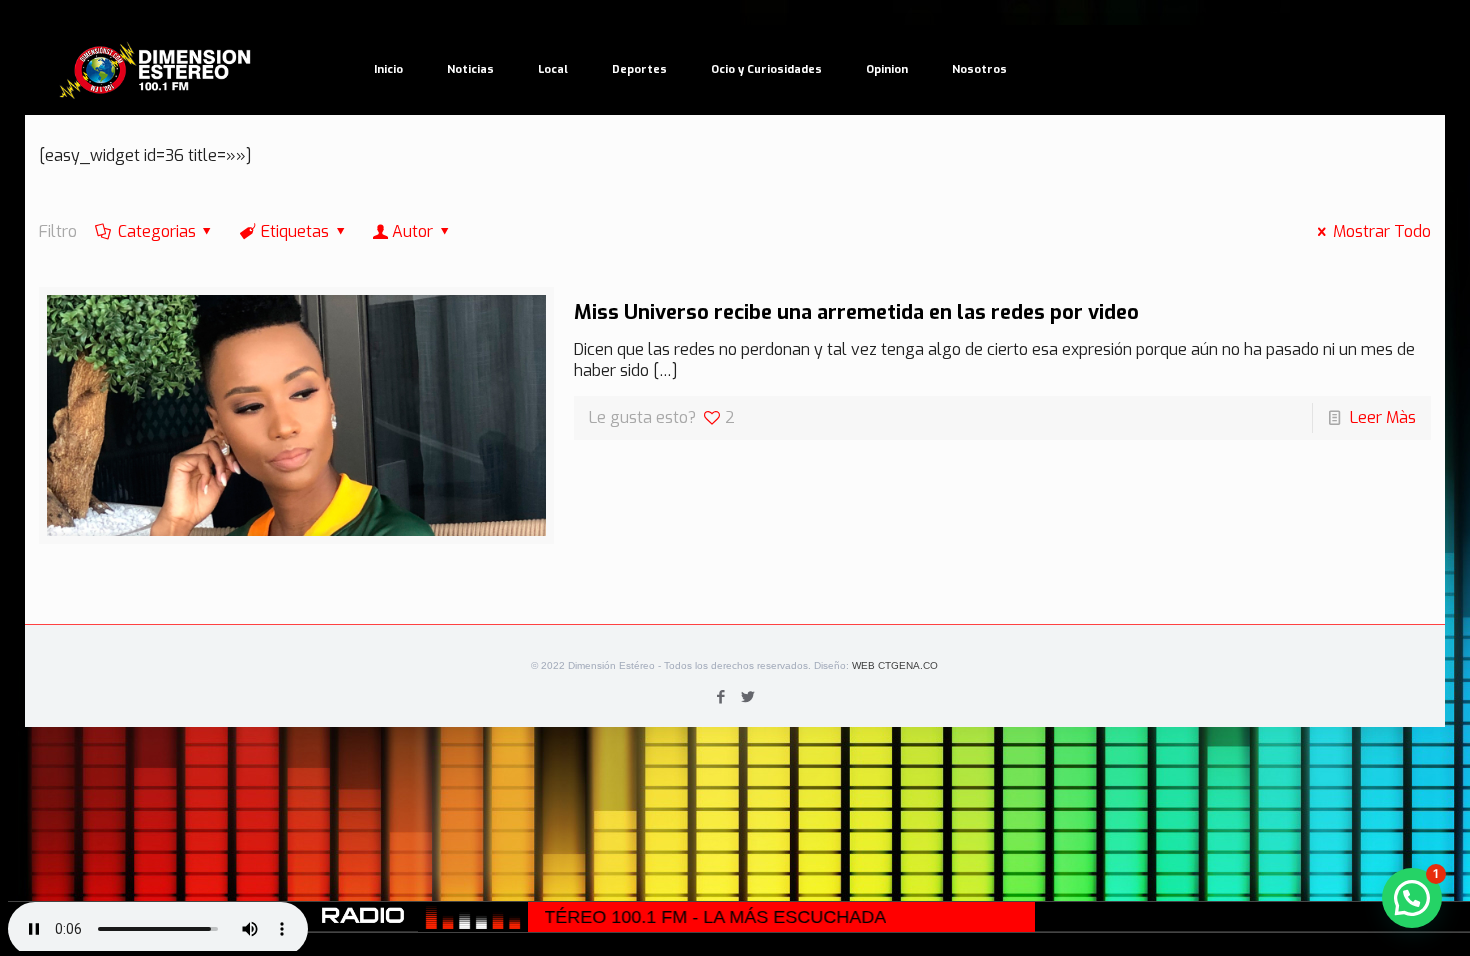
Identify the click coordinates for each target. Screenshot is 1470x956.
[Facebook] (721, 697)
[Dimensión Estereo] (156, 70)
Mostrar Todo (1381, 231)
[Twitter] (748, 697)
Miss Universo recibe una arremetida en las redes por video (856, 312)
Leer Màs (1383, 417)
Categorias (157, 231)
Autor (412, 231)
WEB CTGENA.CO (895, 665)
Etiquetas (295, 231)
